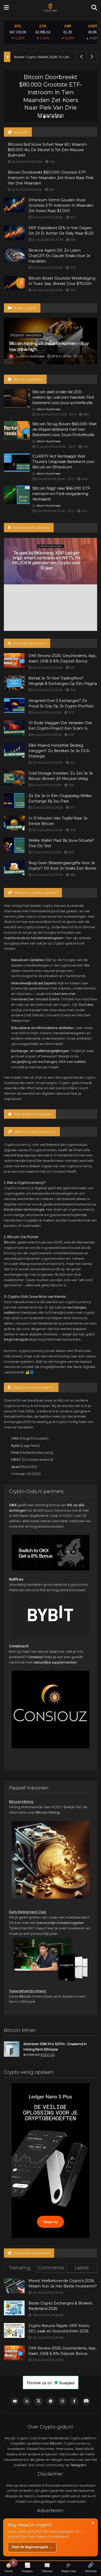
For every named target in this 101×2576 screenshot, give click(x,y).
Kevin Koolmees (33, 356)
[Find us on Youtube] (15, 2401)
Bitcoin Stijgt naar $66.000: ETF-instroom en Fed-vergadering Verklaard (62, 494)
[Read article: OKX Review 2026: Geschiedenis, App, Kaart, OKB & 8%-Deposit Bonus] (14, 660)
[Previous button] (12, 96)
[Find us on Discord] (86, 2401)
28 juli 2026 (46, 575)
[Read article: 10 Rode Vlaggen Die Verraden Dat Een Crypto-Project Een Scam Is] (14, 728)
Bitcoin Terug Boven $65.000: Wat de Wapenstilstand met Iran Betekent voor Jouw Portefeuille (64, 429)
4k (80, 356)
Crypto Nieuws (50, 73)
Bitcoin (10, 1242)
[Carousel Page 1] (40, 117)
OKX (15, 1438)
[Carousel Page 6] (61, 117)
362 (52, 162)
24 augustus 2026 (47, 217)
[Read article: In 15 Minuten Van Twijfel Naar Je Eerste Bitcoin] (14, 823)
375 (71, 785)
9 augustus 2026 (50, 479)
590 (63, 575)
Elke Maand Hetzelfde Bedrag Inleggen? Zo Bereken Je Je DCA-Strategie (59, 751)
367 (52, 189)
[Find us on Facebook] (74, 2401)
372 (73, 217)
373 (73, 268)
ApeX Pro (19, 1467)
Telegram (78, 2465)
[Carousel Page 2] (44, 117)
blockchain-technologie (24, 1209)
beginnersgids (16, 1339)
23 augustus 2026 (47, 268)
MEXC (16, 1459)
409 (84, 479)
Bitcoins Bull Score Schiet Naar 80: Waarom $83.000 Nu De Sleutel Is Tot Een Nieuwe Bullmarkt (47, 150)
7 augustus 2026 (46, 852)
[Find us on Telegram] (51, 2401)
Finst (15, 1452)
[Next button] (89, 96)
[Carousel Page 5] (57, 117)
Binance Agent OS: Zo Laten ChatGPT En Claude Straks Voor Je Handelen (59, 256)
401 (85, 447)
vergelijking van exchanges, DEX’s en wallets (48, 1062)
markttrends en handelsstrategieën (34, 938)
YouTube (86, 1004)
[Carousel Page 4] (53, 117)
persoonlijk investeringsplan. (61, 1923)
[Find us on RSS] (27, 2401)
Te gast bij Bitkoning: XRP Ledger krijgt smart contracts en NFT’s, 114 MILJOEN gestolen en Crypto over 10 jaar (46, 560)
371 (72, 763)
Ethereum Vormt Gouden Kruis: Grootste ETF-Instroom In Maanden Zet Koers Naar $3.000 (51, 96)
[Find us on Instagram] (62, 2401)
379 (71, 735)
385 (86, 414)
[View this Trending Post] (11, 356)
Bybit (16, 1445)
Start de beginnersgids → (32, 2547)
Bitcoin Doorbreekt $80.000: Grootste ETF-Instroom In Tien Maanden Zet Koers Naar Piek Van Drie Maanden (51, 178)
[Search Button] (94, 8)
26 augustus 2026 (26, 162)
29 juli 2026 (61, 356)
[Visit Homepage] (50, 8)
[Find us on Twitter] (39, 2401)
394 (84, 511)
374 (73, 290)
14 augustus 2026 (51, 447)
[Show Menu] (6, 8)
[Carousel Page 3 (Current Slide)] (48, 117)
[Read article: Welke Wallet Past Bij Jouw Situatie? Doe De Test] (14, 845)
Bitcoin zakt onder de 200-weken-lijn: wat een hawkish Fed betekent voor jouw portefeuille (63, 397)
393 (73, 240)
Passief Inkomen (26, 335)
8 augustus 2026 (46, 712)
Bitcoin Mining (48, 1812)
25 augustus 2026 (26, 189)
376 (73, 690)
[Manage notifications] (13, 2563)
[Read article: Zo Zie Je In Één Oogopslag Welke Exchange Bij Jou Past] (14, 800)
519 (72, 667)
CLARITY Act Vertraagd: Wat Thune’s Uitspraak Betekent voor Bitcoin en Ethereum (64, 462)
